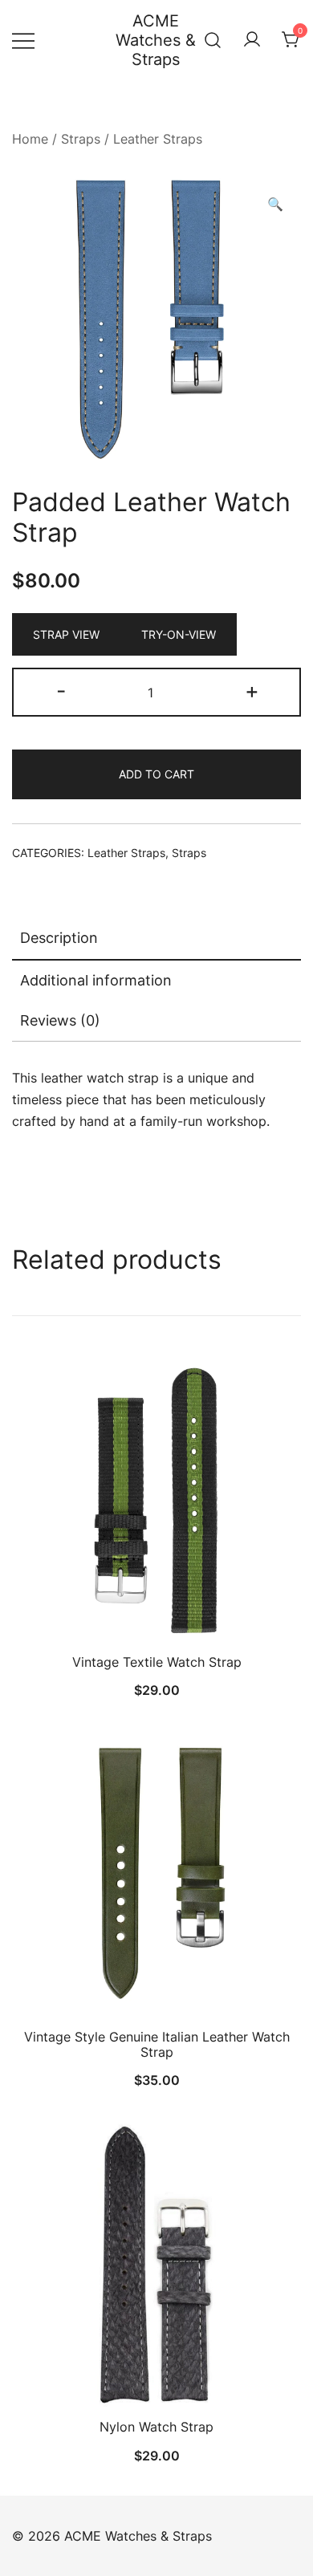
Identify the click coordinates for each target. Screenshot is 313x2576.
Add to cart (156, 774)
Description (59, 938)
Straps (81, 139)
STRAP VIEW (66, 634)
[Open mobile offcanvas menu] (23, 41)
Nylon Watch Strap (156, 2427)
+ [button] (252, 691)
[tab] (156, 939)
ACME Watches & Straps (156, 40)
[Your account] (252, 40)
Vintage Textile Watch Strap (157, 1662)
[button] (275, 204)
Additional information (96, 980)
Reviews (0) (60, 1020)
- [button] (61, 691)
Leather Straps (158, 139)
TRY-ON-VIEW (179, 634)
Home (30, 139)
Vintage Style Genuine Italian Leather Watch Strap (157, 2044)
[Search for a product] (213, 40)
